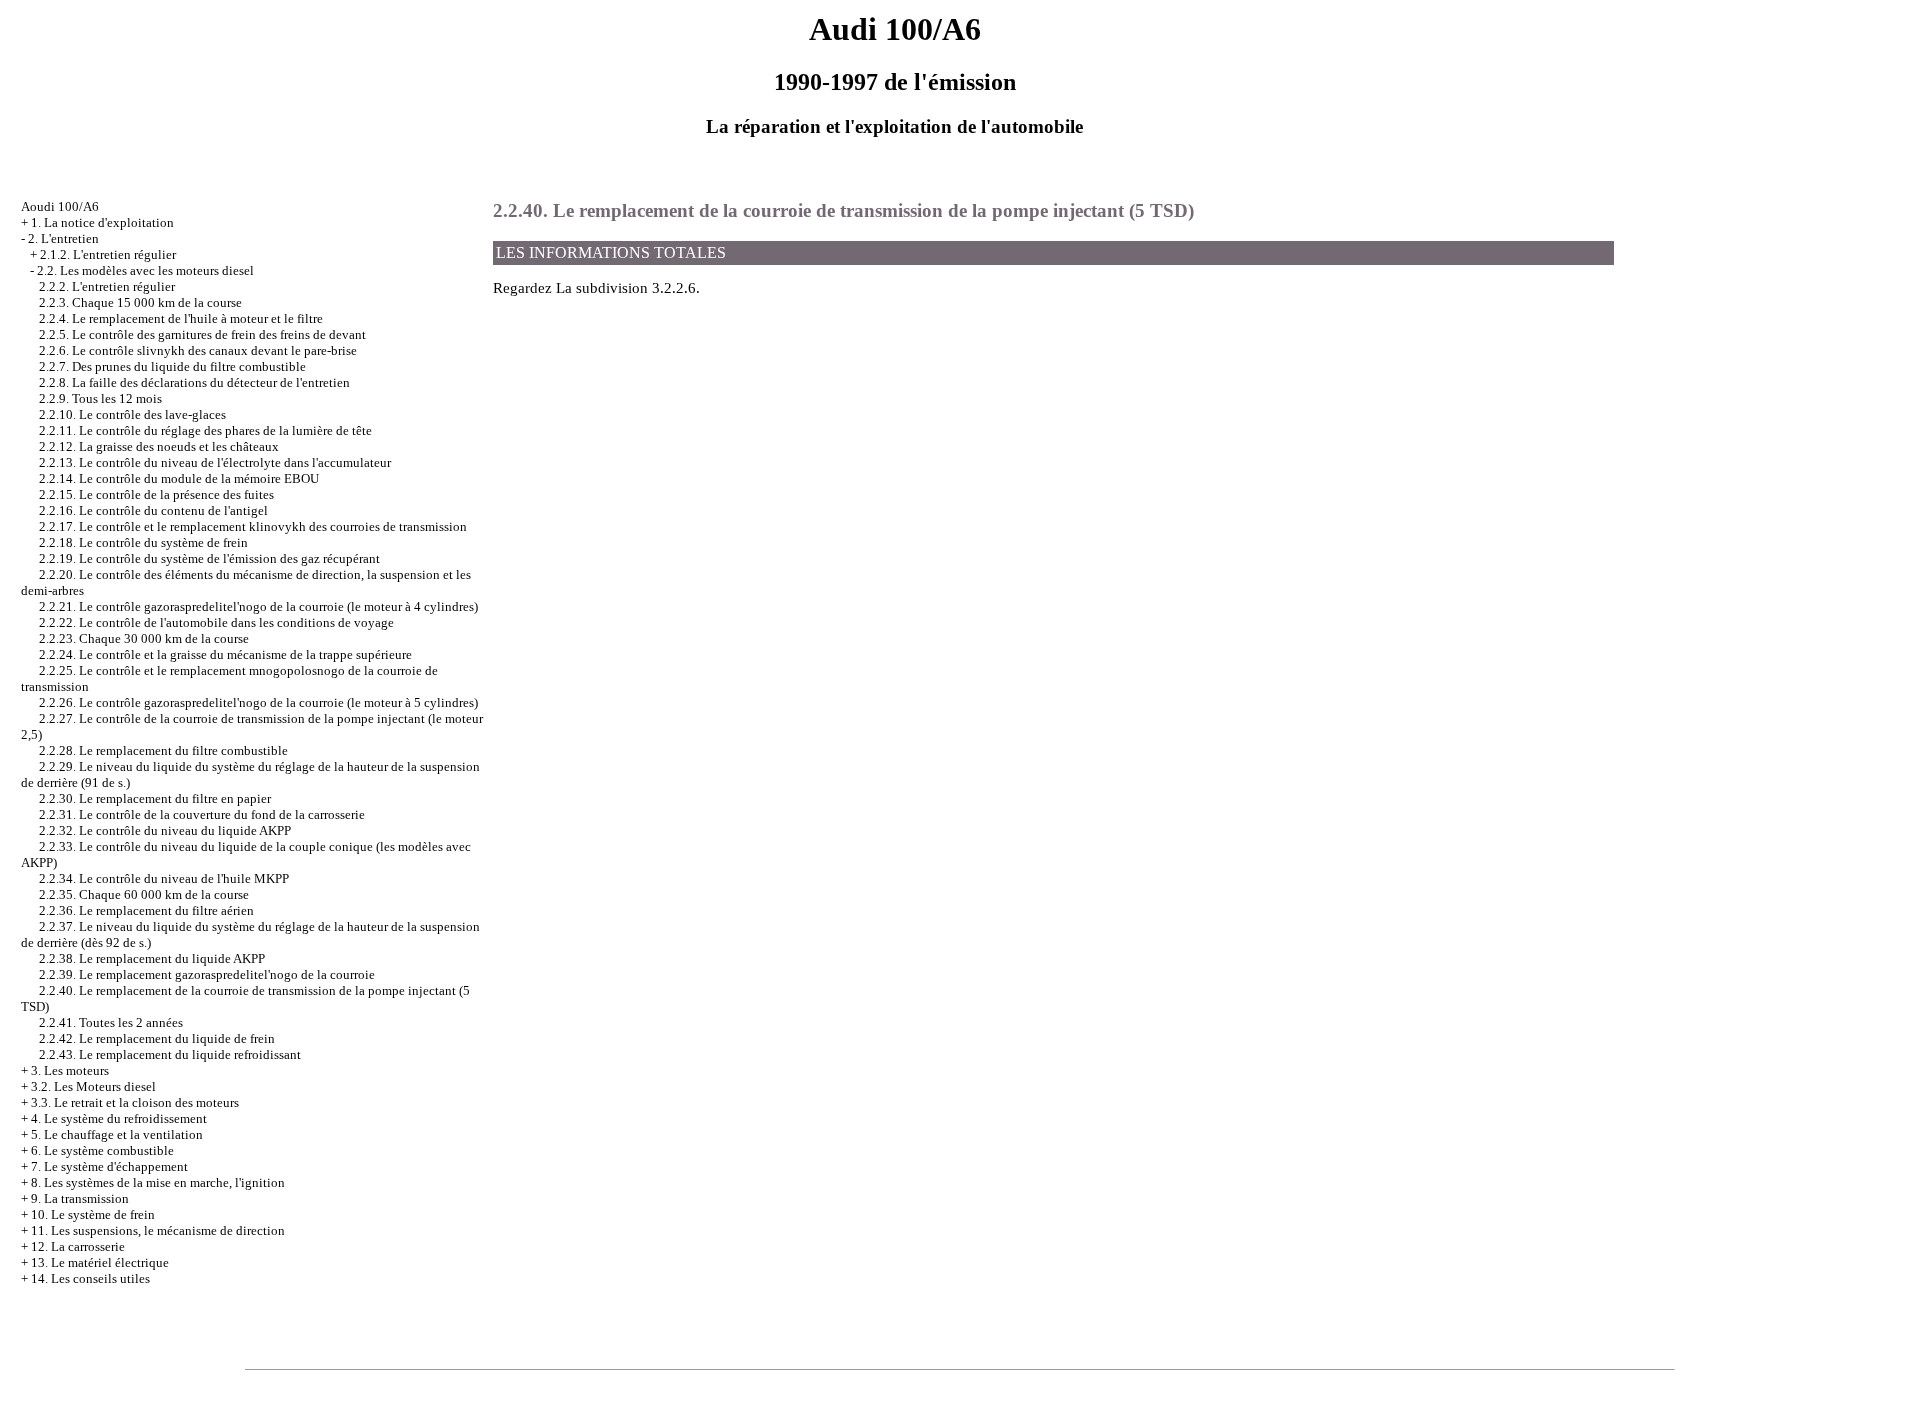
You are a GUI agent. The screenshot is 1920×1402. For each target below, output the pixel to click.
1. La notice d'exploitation (102, 222)
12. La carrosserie (78, 1246)
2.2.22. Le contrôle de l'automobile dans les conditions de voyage (216, 622)
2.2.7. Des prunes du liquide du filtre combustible (172, 366)
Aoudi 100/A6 (60, 206)
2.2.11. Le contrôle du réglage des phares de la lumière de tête (205, 430)
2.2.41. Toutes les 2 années (111, 1022)
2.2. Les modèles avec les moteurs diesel (145, 270)
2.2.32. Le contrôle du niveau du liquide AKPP (165, 830)
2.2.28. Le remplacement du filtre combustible (163, 750)
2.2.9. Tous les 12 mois (100, 398)
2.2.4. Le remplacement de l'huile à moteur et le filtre (181, 318)
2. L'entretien (63, 238)
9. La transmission (80, 1198)
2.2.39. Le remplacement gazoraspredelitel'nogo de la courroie (207, 974)
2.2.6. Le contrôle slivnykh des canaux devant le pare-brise (198, 350)
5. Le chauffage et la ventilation (117, 1134)
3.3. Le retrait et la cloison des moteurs (135, 1102)
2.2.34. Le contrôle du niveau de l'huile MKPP (164, 878)
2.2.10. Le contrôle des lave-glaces (132, 414)
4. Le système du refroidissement (119, 1118)
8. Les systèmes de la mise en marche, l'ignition (158, 1182)
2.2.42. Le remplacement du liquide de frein (157, 1038)
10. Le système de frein (93, 1214)
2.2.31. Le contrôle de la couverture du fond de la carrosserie (202, 814)
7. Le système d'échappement (109, 1166)
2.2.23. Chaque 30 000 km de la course (144, 638)
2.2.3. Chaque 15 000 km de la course (140, 302)
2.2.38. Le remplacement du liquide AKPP (152, 958)
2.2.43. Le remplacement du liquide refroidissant (170, 1054)
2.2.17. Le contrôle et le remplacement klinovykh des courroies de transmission (253, 526)
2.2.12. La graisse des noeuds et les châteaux (159, 446)
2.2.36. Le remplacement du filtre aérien (146, 910)
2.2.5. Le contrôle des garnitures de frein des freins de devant (202, 334)
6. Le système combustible (102, 1150)
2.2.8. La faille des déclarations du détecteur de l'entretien (194, 382)
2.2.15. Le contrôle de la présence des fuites (156, 494)
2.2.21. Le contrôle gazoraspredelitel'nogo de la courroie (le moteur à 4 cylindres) (258, 606)
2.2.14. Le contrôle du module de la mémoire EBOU (179, 478)
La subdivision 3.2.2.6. (628, 288)
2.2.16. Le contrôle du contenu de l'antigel (153, 510)
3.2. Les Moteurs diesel (93, 1086)
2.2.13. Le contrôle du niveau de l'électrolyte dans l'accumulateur (215, 462)
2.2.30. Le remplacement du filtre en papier (155, 798)
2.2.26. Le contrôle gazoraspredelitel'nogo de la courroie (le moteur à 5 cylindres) (258, 702)
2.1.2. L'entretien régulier (108, 254)
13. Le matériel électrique (100, 1262)
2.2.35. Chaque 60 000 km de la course (144, 894)
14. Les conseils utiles (90, 1278)
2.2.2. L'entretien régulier (107, 286)
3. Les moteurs (70, 1070)
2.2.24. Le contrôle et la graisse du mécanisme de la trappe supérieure (225, 654)
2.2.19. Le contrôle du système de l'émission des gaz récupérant (209, 558)
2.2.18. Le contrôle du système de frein (143, 542)
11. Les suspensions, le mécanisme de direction (158, 1230)
